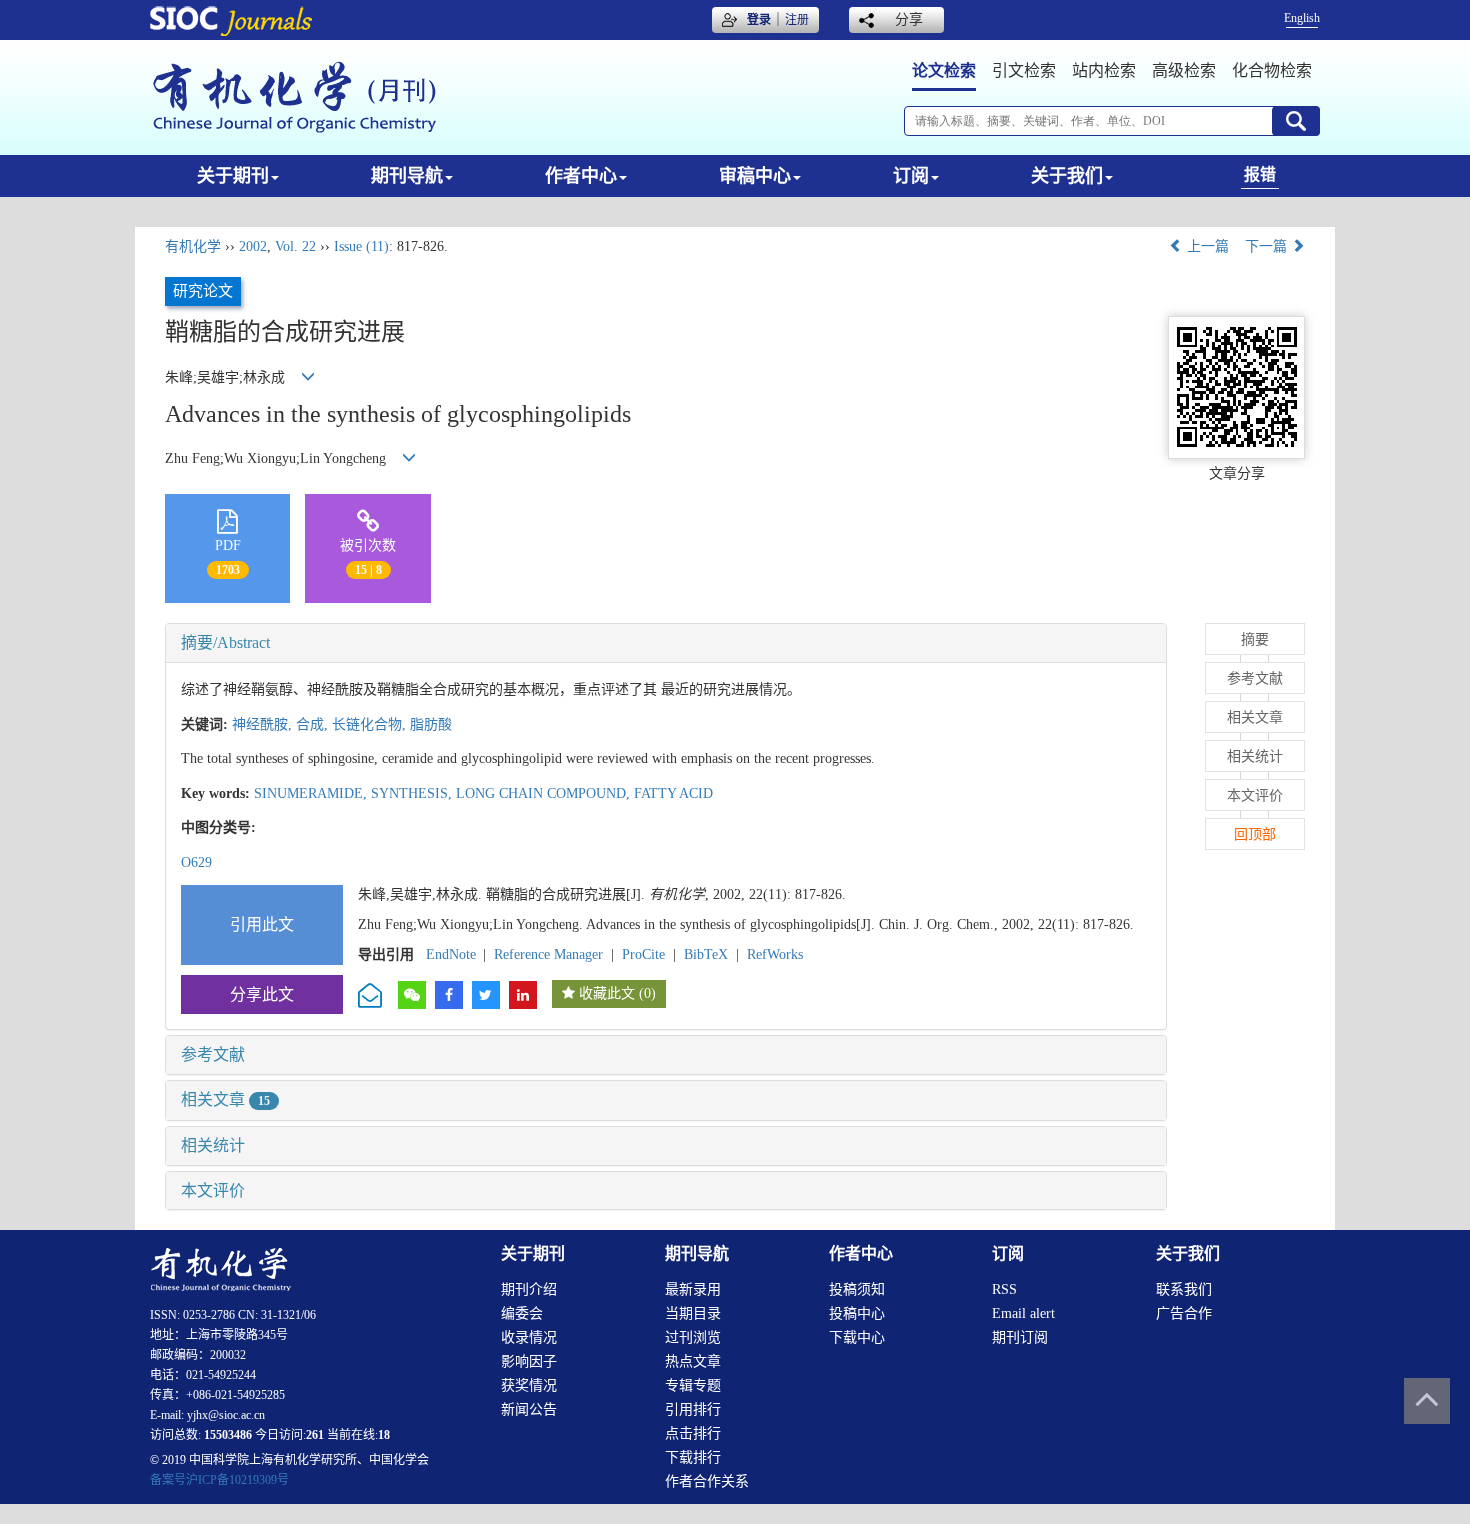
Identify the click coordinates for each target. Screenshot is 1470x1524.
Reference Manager (548, 954)
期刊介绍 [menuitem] (529, 1289)
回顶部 (1255, 834)
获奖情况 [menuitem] (529, 1385)
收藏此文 (607, 993)
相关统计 (213, 1145)
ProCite (643, 954)
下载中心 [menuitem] (857, 1337)
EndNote (451, 954)
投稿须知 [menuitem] (857, 1289)
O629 (196, 862)
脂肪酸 (431, 724)
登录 (759, 20)
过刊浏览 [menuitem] (693, 1337)
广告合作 (1184, 1313)
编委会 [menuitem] (522, 1313)
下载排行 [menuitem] (693, 1457)
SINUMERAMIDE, (312, 793)
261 (315, 1435)
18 (384, 1435)
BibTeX (706, 954)
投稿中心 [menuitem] (857, 1313)
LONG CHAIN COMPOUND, (545, 793)
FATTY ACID (673, 793)
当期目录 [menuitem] (693, 1313)
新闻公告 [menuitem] (529, 1409)
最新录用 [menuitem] (693, 1289)
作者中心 (581, 176)
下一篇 (1268, 246)
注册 (797, 20)
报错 (1260, 174)
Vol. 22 (295, 246)
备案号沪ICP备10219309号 (219, 1480)
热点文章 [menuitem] (693, 1361)
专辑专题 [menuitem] (693, 1385)
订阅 (911, 176)
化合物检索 (1272, 70)
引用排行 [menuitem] (693, 1409)
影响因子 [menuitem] (529, 1361)
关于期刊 (233, 176)
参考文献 (213, 1054)
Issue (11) (361, 246)
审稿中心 (755, 176)
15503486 (228, 1435)
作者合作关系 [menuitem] (707, 1481)
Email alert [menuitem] (1023, 1313)
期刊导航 (407, 176)
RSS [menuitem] (1004, 1289)
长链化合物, (371, 724)
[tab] (666, 643)
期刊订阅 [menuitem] (1020, 1337)
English (1302, 18)
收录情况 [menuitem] (529, 1337)
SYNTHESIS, (413, 793)
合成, (314, 724)
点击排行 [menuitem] (693, 1433)
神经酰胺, (264, 724)
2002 (253, 246)
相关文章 (225, 1099)
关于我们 (1067, 176)
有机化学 (193, 246)
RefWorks (775, 954)
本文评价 (213, 1190)
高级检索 (1184, 70)
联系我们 (1184, 1289)
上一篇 (1206, 246)
